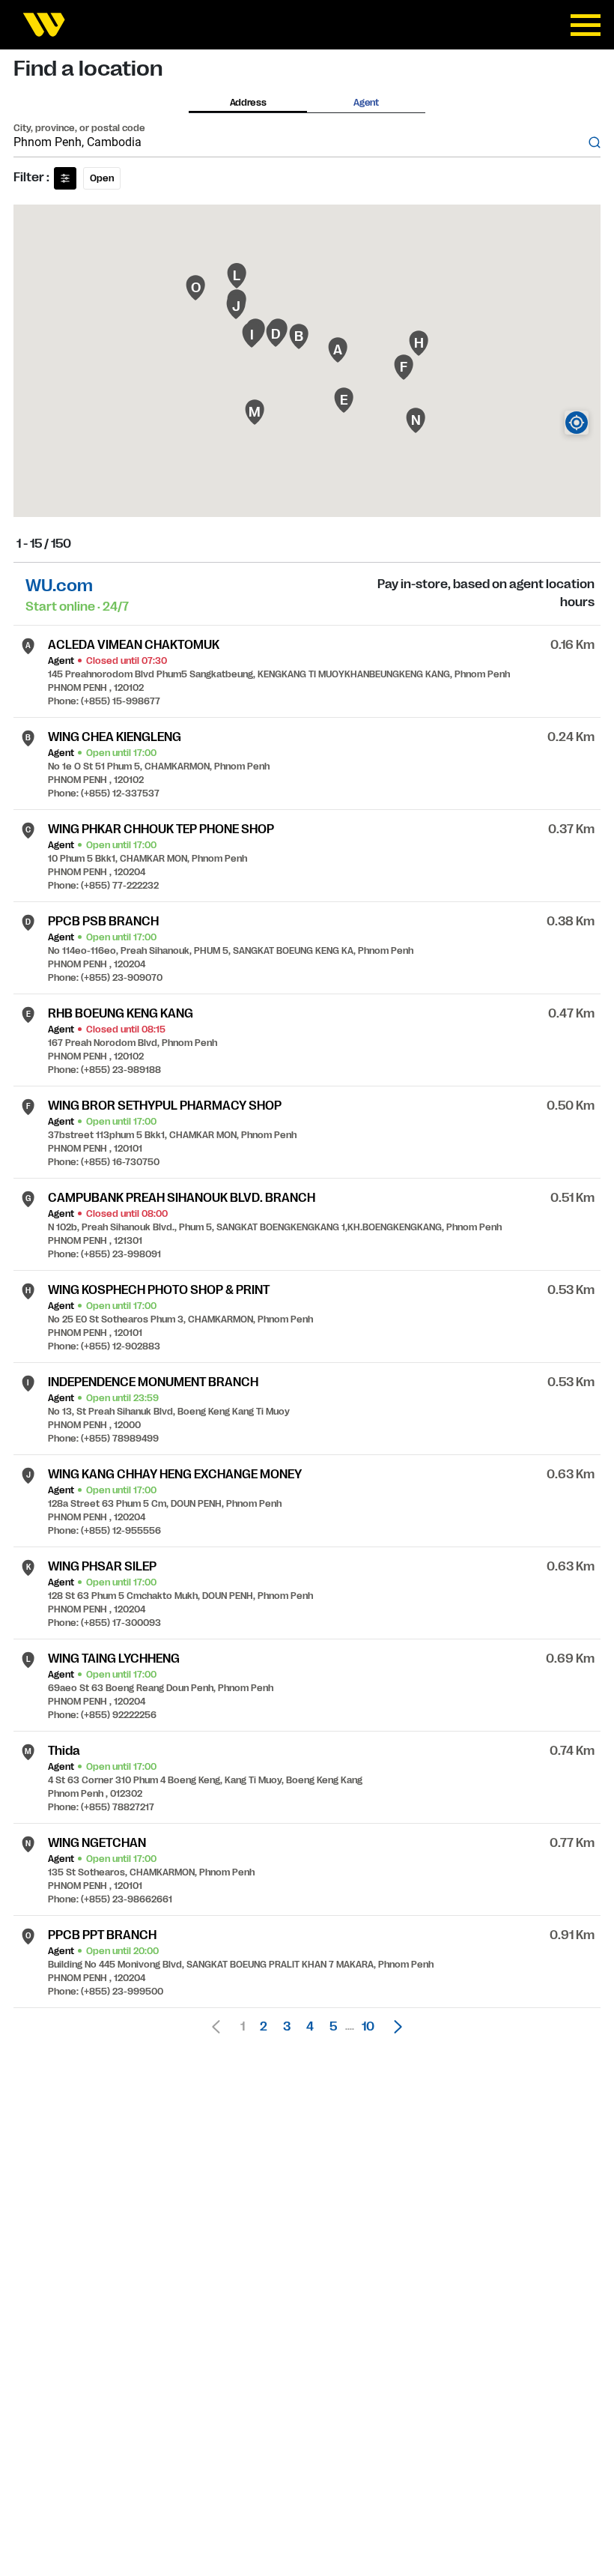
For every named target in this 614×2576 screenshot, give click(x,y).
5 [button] (333, 2027)
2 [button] (264, 2027)
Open (102, 178)
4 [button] (310, 2027)
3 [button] (287, 2027)
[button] (394, 2027)
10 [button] (368, 2027)
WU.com (59, 586)
